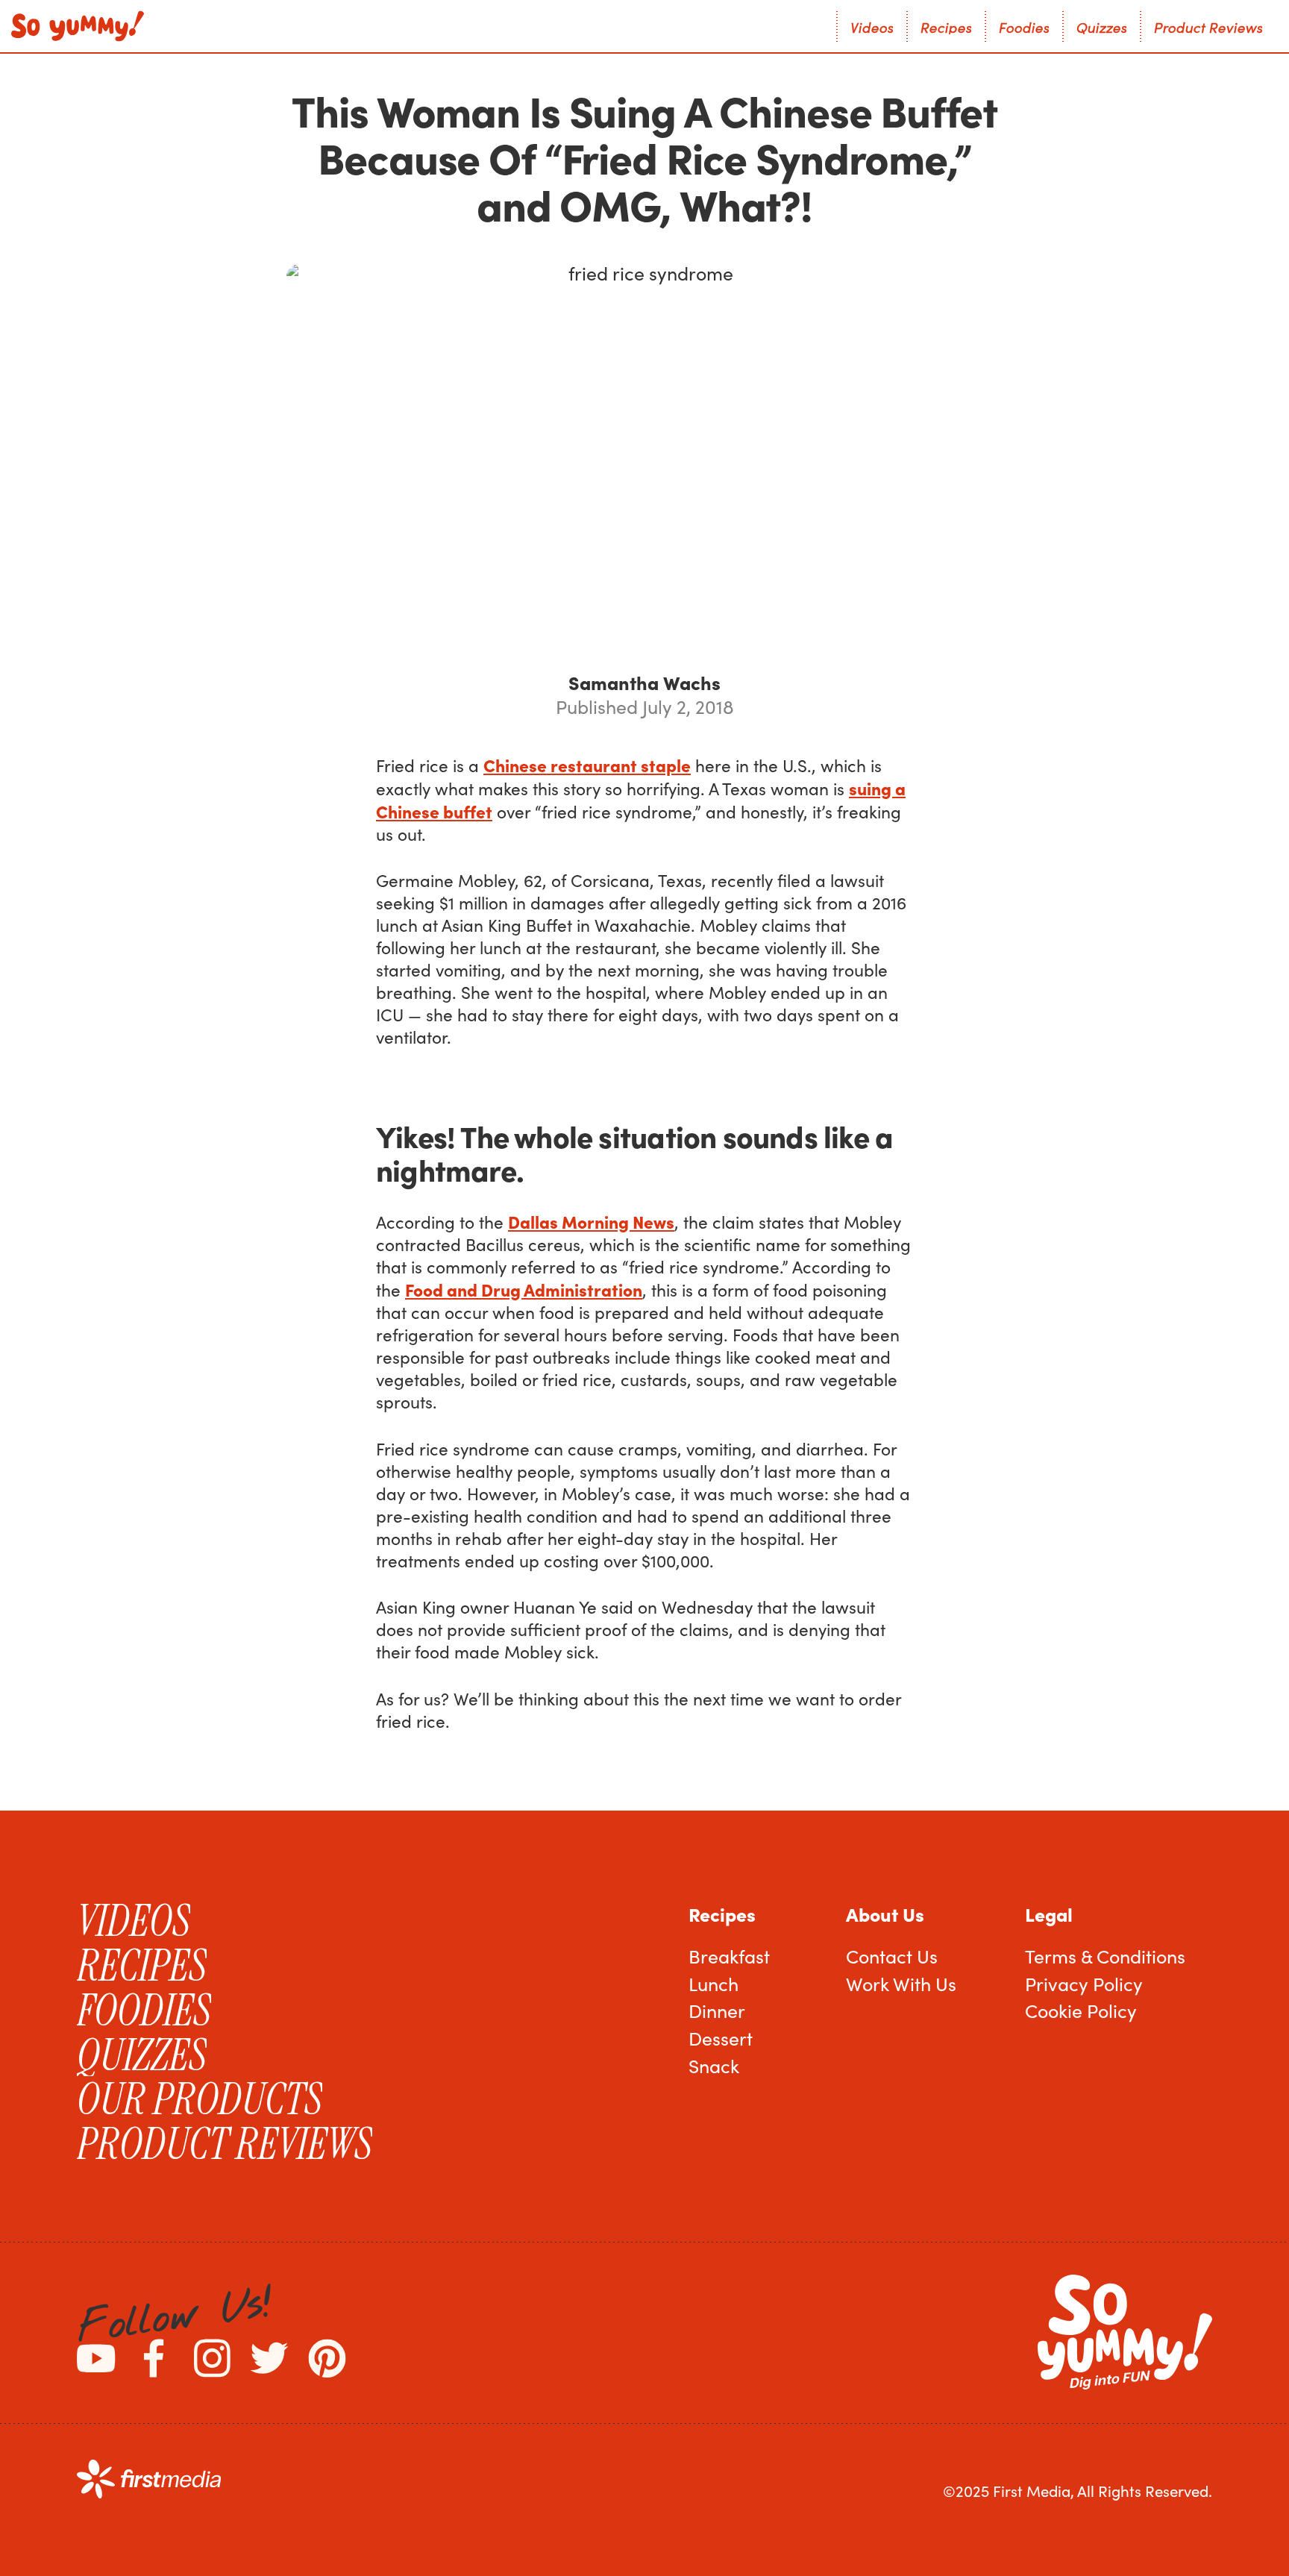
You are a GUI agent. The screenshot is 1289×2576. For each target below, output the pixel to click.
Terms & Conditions (1105, 1956)
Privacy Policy (1084, 1984)
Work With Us (901, 1984)
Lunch (714, 1984)
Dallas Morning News (591, 1221)
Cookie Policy (1081, 2011)
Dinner (717, 2011)
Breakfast (729, 1956)
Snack (714, 2066)
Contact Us (892, 1956)
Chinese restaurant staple (587, 765)
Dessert (721, 2038)
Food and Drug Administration (524, 1289)
